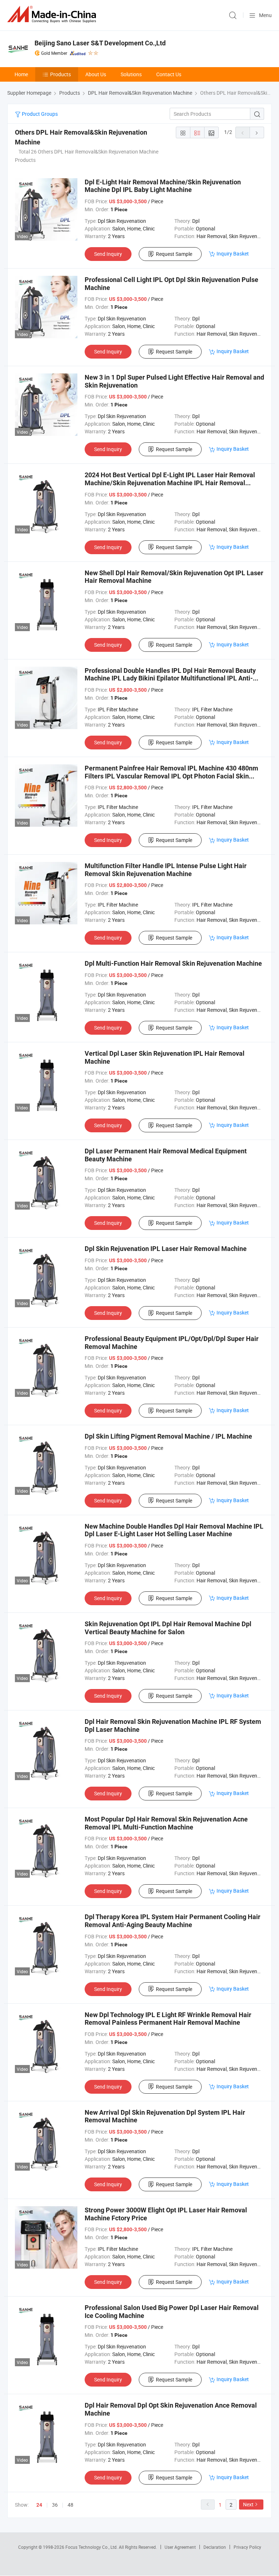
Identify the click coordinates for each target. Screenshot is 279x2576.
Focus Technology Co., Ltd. (92, 2547)
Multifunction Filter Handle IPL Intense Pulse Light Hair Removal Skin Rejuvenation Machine (166, 870)
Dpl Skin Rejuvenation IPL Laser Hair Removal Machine (166, 1249)
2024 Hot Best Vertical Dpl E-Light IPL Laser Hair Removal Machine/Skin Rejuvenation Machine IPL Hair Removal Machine (170, 483)
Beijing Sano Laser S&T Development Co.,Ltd (100, 43)
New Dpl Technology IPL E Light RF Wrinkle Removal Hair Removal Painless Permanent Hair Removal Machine (168, 2019)
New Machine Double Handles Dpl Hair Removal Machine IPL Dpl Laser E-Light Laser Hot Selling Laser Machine (174, 1530)
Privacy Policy (247, 2547)
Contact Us (169, 74)
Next (248, 2504)
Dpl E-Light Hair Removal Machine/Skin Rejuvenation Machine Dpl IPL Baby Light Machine (163, 186)
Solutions (131, 74)
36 (55, 2505)
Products (60, 74)
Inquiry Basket (233, 253)
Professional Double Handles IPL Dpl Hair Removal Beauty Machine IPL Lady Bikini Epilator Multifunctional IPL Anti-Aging (170, 678)
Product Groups (39, 114)
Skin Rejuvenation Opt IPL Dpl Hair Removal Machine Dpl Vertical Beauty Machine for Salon (168, 1628)
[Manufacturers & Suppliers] (53, 14)
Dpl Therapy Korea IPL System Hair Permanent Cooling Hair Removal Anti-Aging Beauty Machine (173, 1921)
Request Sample (174, 254)
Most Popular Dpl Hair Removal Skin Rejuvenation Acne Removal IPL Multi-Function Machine (166, 1823)
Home (21, 74)
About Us (96, 74)
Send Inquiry (108, 254)
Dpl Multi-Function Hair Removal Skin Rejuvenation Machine (173, 963)
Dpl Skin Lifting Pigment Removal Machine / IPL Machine (168, 1436)
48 (70, 2505)
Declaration (215, 2547)
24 (39, 2505)
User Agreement (180, 2547)
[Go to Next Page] (257, 132)
